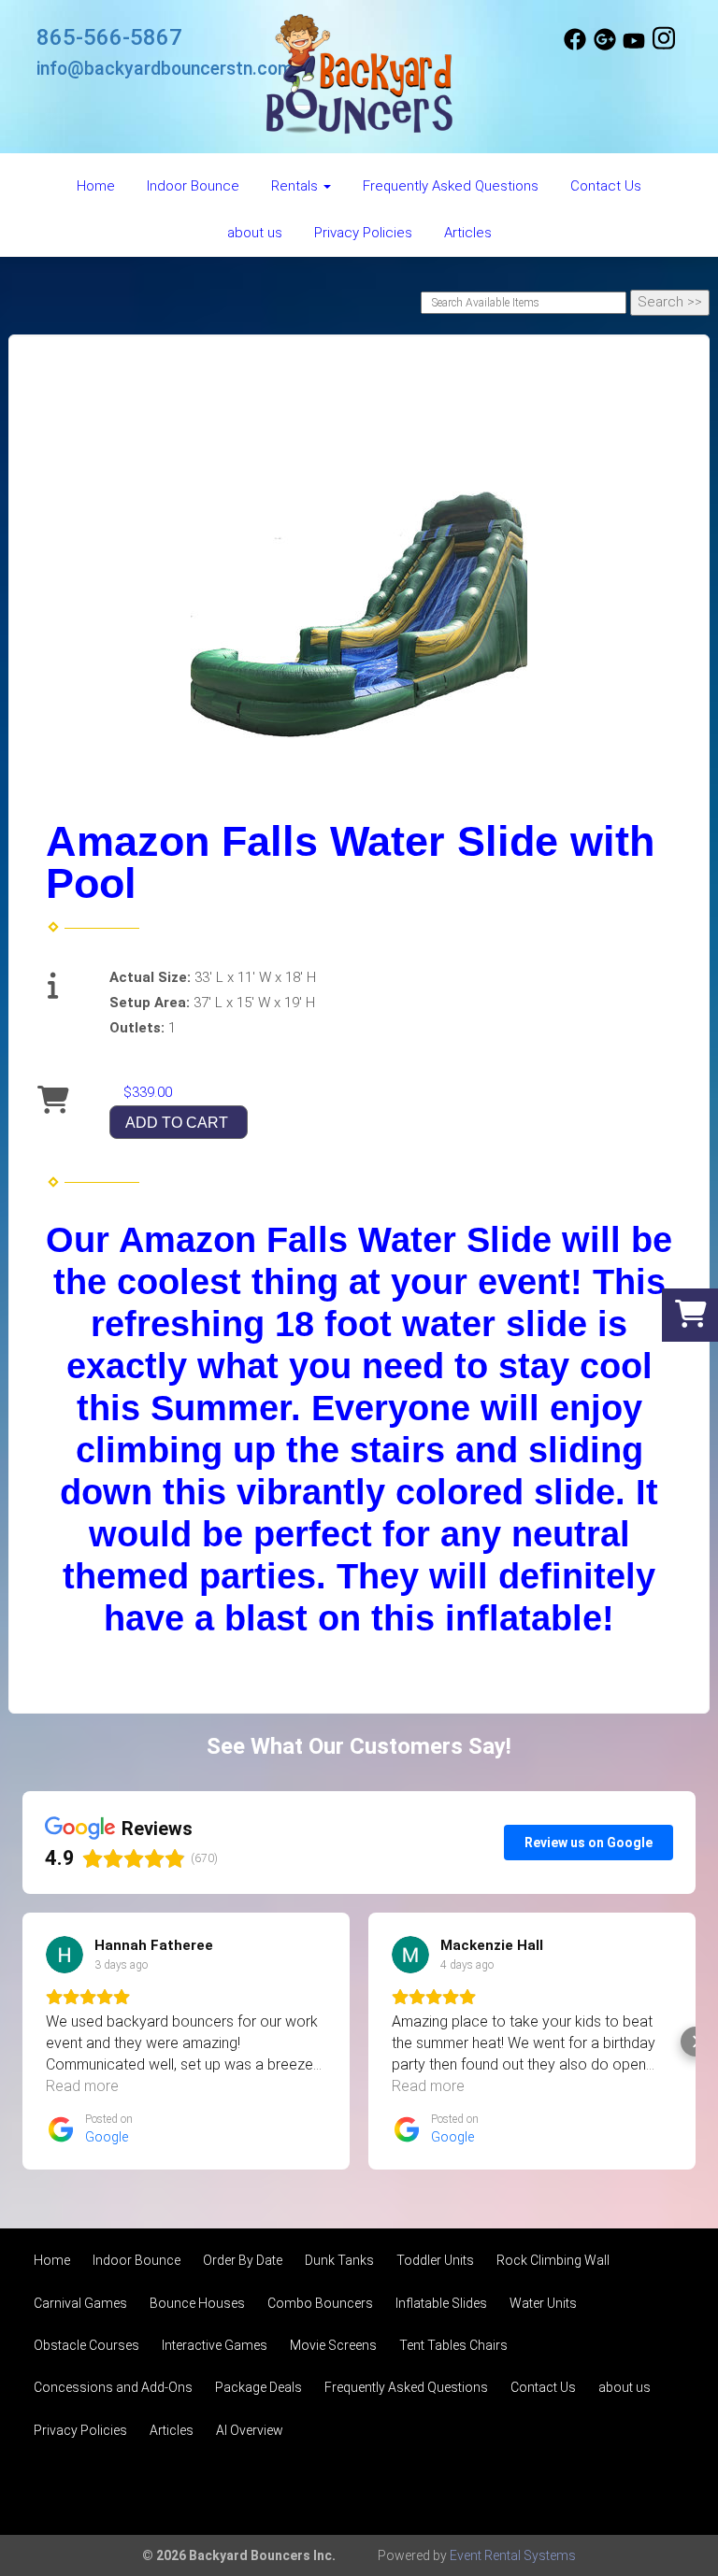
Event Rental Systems (513, 2555)
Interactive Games (215, 2345)
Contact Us (606, 186)
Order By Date (243, 2260)
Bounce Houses (197, 2303)
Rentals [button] (296, 186)
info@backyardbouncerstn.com (165, 69)
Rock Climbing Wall (553, 2260)
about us (255, 233)
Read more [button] (82, 2086)
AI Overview (250, 2430)
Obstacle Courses (86, 2345)
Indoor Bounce (193, 186)
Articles (468, 233)
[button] (22, 2042)
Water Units (543, 2303)
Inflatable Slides (441, 2303)
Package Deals (258, 2387)
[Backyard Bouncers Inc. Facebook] (575, 46)
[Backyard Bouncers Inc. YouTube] (634, 46)
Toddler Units (435, 2260)
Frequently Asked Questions (451, 186)
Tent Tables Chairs (453, 2345)
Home (96, 186)
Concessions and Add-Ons (113, 2387)
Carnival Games (80, 2303)
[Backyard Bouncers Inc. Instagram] (664, 46)
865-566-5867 (109, 37)
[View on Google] (65, 1955)
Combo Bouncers (320, 2303)
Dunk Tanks (339, 2260)
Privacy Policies (363, 233)
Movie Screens (333, 2345)
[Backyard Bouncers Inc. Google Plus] (605, 46)
